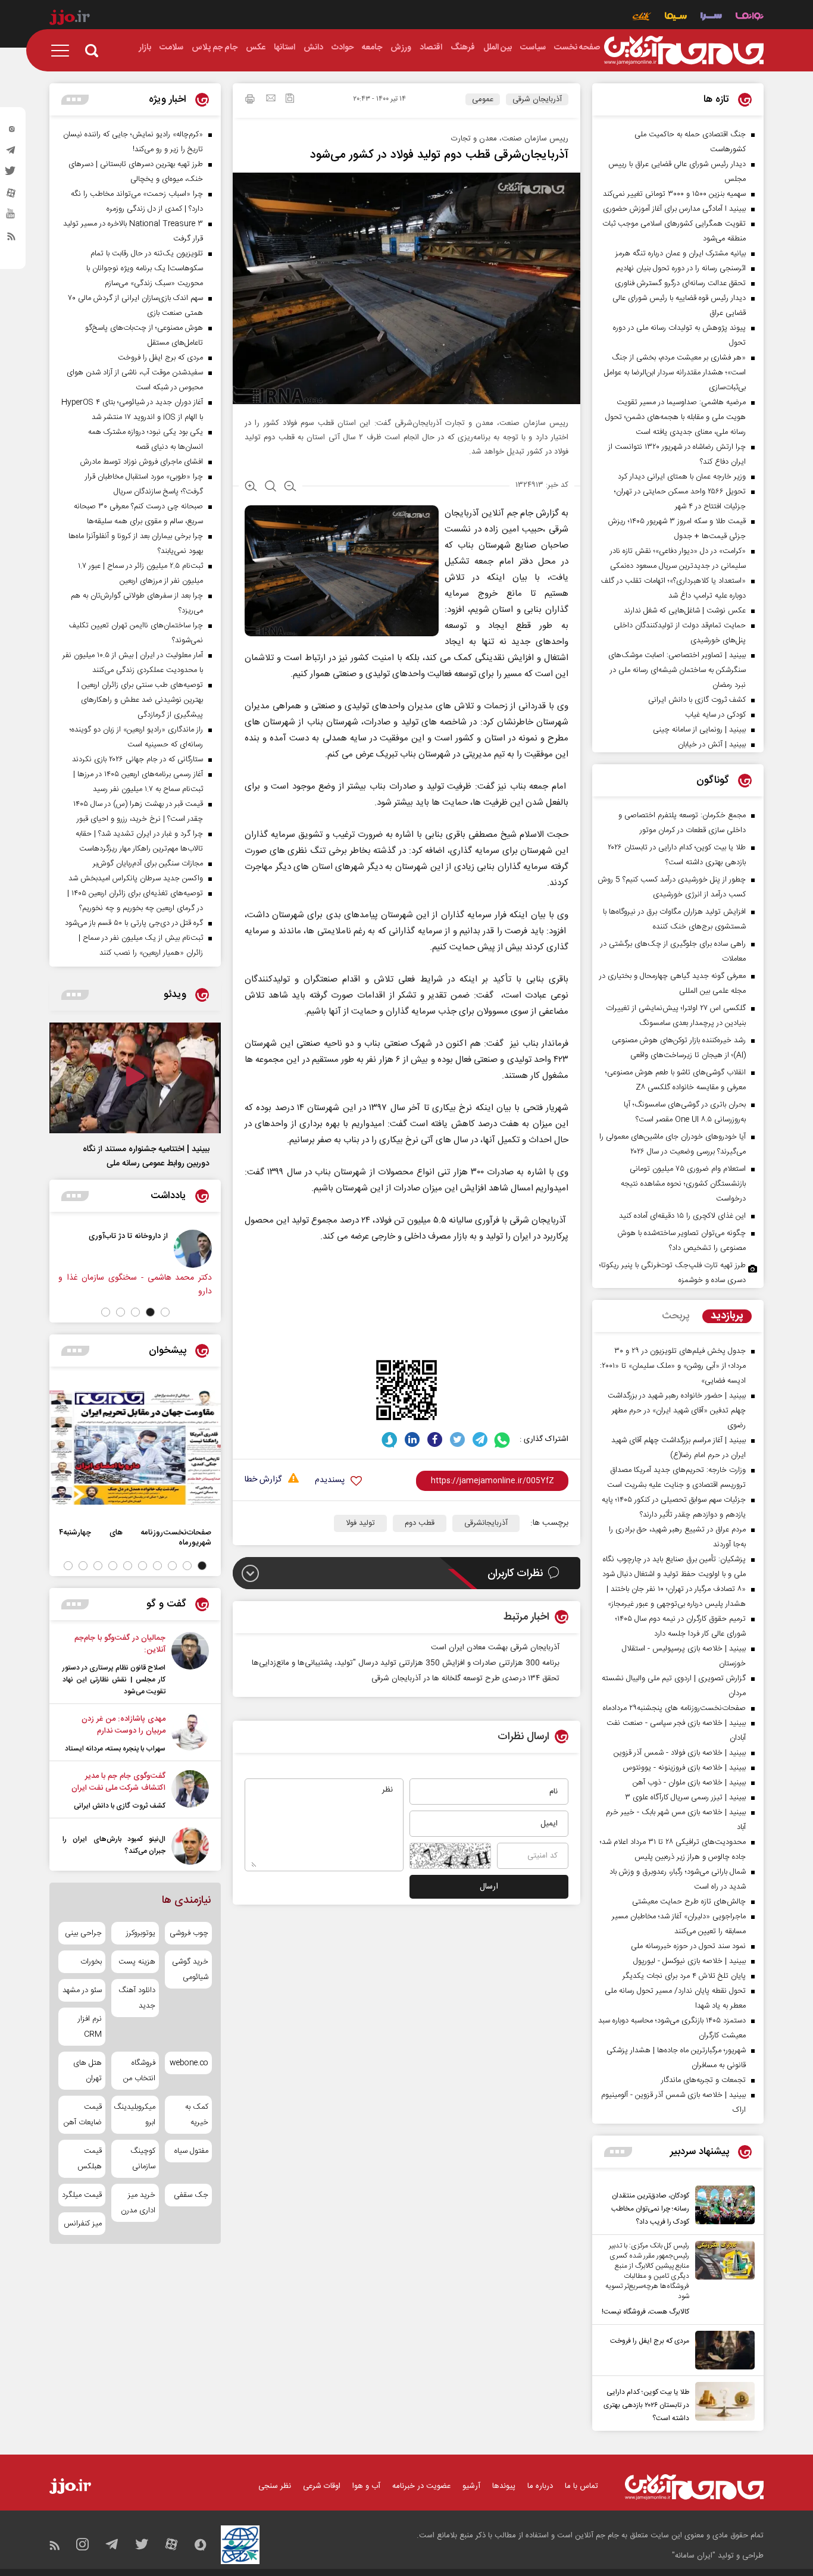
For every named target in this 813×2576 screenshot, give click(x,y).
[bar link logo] (70, 19)
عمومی (483, 99)
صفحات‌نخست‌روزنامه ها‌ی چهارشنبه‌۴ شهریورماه (135, 1537)
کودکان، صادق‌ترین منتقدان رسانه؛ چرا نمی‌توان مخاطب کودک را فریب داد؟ (650, 2209)
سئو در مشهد (82, 1990)
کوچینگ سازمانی (143, 2159)
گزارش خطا (263, 1480)
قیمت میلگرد (82, 2195)
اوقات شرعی (322, 2486)
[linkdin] (412, 1439)
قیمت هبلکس (90, 2159)
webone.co (189, 2063)
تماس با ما (581, 2486)
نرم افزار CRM (90, 2027)
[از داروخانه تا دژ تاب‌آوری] (215, 1249)
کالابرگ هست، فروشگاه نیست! (645, 2312)
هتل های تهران (87, 2071)
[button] (165, 1312)
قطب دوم (420, 1523)
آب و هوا (366, 2486)
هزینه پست (137, 1962)
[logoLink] (684, 51)
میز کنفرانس (83, 2224)
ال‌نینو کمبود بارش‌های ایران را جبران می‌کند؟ (114, 1845)
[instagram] (11, 132)
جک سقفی (191, 2195)
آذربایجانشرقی (486, 1523)
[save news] (290, 100)
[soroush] (390, 1439)
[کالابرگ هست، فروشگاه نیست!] (722, 2280)
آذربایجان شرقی (537, 99)
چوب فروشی (189, 1933)
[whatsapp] (503, 1439)
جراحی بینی (83, 1933)
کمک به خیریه (197, 2115)
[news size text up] (251, 487)
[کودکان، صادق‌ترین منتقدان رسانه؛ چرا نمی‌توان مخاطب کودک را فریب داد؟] (722, 2207)
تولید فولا (360, 1523)
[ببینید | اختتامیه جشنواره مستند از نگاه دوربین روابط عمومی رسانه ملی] (135, 1078)
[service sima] (676, 18)
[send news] (271, 99)
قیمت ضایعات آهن (83, 2115)
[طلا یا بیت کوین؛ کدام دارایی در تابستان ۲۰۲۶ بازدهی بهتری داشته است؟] (722, 2403)
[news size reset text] (271, 487)
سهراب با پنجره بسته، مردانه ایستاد (115, 1749)
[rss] (11, 239)
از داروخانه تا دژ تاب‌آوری (150, 1236)
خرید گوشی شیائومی (190, 1969)
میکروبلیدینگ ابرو (135, 2115)
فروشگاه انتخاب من (139, 2071)
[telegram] (11, 153)
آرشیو (471, 2486)
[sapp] (11, 217)
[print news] (250, 101)
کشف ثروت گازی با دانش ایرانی (120, 1806)
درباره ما (540, 2486)
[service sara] (711, 18)
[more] (618, 2152)
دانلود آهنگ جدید (137, 1998)
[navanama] (750, 18)
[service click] (642, 18)
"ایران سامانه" (694, 2556)
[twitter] (11, 174)
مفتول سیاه (191, 2151)
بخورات (91, 1962)
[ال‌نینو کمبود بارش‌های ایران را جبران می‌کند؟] (190, 1846)
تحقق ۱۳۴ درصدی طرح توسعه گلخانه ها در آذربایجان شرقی (465, 1678)
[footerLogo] (694, 2487)
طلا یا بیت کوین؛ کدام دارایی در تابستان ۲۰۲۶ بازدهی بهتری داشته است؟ (646, 2405)
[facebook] (435, 1439)
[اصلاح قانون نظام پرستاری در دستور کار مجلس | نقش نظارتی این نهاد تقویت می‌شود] (190, 1665)
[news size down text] (290, 487)
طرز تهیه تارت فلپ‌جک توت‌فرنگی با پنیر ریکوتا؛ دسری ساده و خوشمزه (673, 1273)
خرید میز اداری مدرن (138, 2203)
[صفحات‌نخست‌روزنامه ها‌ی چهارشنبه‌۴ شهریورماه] (135, 1448)
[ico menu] (64, 51)
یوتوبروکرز (140, 1933)
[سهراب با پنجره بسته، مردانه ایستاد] (190, 1734)
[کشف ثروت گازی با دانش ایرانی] (190, 1791)
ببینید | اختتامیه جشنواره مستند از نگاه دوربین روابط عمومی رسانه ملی (146, 1156)
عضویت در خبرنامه (421, 2486)
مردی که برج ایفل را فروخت (650, 2341)
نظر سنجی (275, 2486)
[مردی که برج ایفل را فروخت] (722, 2350)
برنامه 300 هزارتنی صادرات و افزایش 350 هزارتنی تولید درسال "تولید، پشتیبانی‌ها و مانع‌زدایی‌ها (406, 1663)
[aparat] (11, 196)
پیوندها (504, 2486)
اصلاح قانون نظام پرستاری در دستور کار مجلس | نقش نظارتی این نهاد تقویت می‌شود (114, 1680)
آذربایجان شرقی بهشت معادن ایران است (495, 1647)
